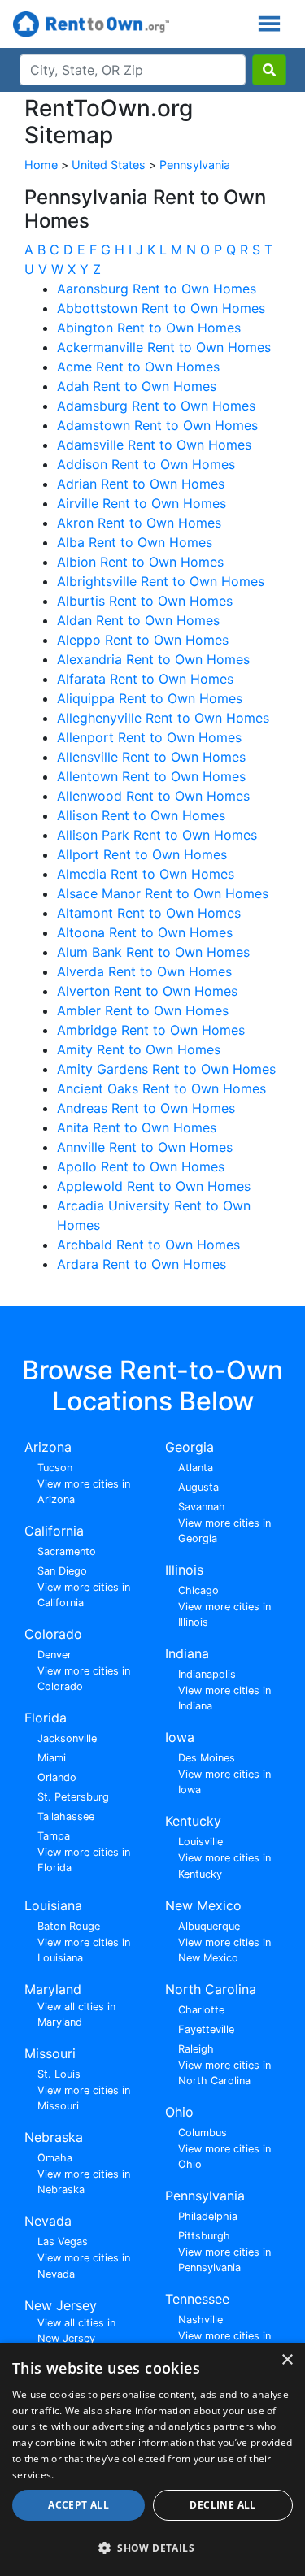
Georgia (190, 1447)
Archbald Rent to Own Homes (148, 1245)
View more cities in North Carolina (224, 2073)
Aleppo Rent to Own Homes (143, 640)
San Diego (62, 1571)
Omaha (55, 2158)
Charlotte (201, 2010)
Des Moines (207, 1758)
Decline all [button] (222, 2505)
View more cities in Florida (84, 1860)
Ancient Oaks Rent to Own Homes (161, 1088)
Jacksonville (67, 1738)
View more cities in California (84, 1595)
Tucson (55, 1468)
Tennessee (197, 2299)
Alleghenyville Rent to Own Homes (163, 718)
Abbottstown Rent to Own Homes (161, 308)
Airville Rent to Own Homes (142, 503)
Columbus (203, 2133)
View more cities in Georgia (224, 1531)
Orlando (57, 1777)
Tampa (54, 1836)
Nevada (48, 2221)
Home (41, 165)
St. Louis (59, 2074)
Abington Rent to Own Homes (149, 328)
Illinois (184, 1570)
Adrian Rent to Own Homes (141, 484)
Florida (46, 1718)
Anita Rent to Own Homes (137, 1127)
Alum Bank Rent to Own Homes (153, 952)
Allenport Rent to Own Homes (149, 737)
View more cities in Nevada (84, 2265)
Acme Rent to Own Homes (138, 367)
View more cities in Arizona (84, 1492)
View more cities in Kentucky (224, 1866)
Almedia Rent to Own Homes (146, 874)
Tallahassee (66, 1816)
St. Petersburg (73, 1797)
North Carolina (211, 1989)
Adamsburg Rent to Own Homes (156, 406)
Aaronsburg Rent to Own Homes (157, 289)
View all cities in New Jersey (76, 2331)
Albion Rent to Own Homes (140, 562)
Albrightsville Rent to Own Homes (161, 581)
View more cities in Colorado (84, 1679)
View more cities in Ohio (224, 2157)
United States (109, 165)
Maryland (53, 1989)
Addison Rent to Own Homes (146, 464)
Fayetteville (206, 2029)
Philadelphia (208, 2216)
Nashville (200, 2320)
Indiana (187, 1653)
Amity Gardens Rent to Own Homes (166, 1069)
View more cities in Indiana (224, 1698)
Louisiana (53, 1905)
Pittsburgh (204, 2236)
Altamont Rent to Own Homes (149, 913)
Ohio (179, 2112)
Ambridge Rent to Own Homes (151, 1030)
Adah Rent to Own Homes (137, 386)
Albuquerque (209, 1926)
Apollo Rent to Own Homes (141, 1166)
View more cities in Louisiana (84, 1950)
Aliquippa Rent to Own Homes (150, 698)
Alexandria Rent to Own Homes (153, 659)
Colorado (53, 1634)
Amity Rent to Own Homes (139, 1049)
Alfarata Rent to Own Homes (145, 679)
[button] (152, 2548)
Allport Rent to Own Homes (142, 854)
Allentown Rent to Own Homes (151, 776)
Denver (54, 1655)
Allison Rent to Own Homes (141, 815)
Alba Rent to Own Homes (135, 542)
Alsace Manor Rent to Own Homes (163, 893)
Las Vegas (63, 2242)
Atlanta (196, 1468)
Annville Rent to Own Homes (145, 1147)
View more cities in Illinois (224, 1614)
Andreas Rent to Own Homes (146, 1108)
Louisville (200, 1842)
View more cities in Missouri (84, 2098)
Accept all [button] (78, 2505)
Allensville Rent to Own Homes (151, 757)
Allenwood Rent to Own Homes (153, 796)
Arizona (48, 1447)
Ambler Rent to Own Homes (143, 1010)
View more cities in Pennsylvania (224, 2260)
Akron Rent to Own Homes (139, 523)
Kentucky (193, 1821)
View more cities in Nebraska (84, 2182)
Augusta (198, 1487)
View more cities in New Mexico (224, 1950)
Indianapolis (207, 1674)
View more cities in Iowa (224, 1782)
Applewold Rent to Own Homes (154, 1186)
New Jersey (61, 2305)
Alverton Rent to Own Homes (147, 991)
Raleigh (196, 2049)
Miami (52, 1758)
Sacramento (67, 1551)
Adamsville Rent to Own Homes (154, 445)
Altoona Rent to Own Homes (145, 932)
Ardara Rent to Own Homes (142, 1264)
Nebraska (54, 2137)
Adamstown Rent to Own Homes (157, 425)
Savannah (202, 1507)
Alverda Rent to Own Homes (144, 971)
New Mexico (203, 1905)
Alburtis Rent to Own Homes (145, 601)
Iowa (180, 1737)
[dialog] (152, 2459)
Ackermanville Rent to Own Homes (164, 347)
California (54, 1531)
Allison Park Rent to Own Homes (157, 835)
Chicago (198, 1590)
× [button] (287, 2360)
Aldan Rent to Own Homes (138, 620)
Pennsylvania (195, 165)
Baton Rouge (69, 1926)
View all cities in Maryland (76, 2014)
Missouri (50, 2053)
